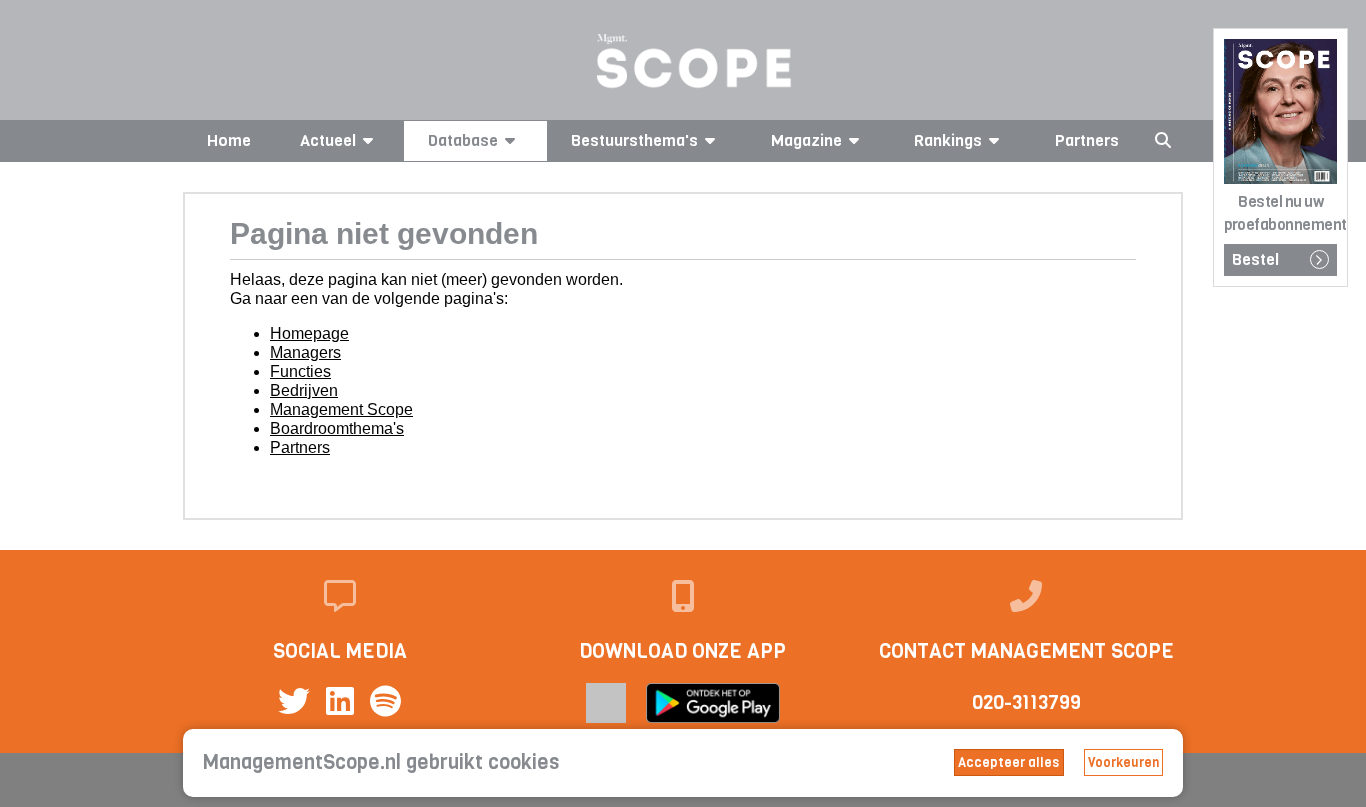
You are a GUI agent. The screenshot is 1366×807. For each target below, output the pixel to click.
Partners (1087, 140)
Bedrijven (304, 390)
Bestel (1255, 259)
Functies (300, 371)
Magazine (806, 140)
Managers (305, 352)
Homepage (309, 333)
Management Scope (341, 409)
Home (229, 140)
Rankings (948, 140)
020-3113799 (1026, 702)
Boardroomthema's (337, 428)
